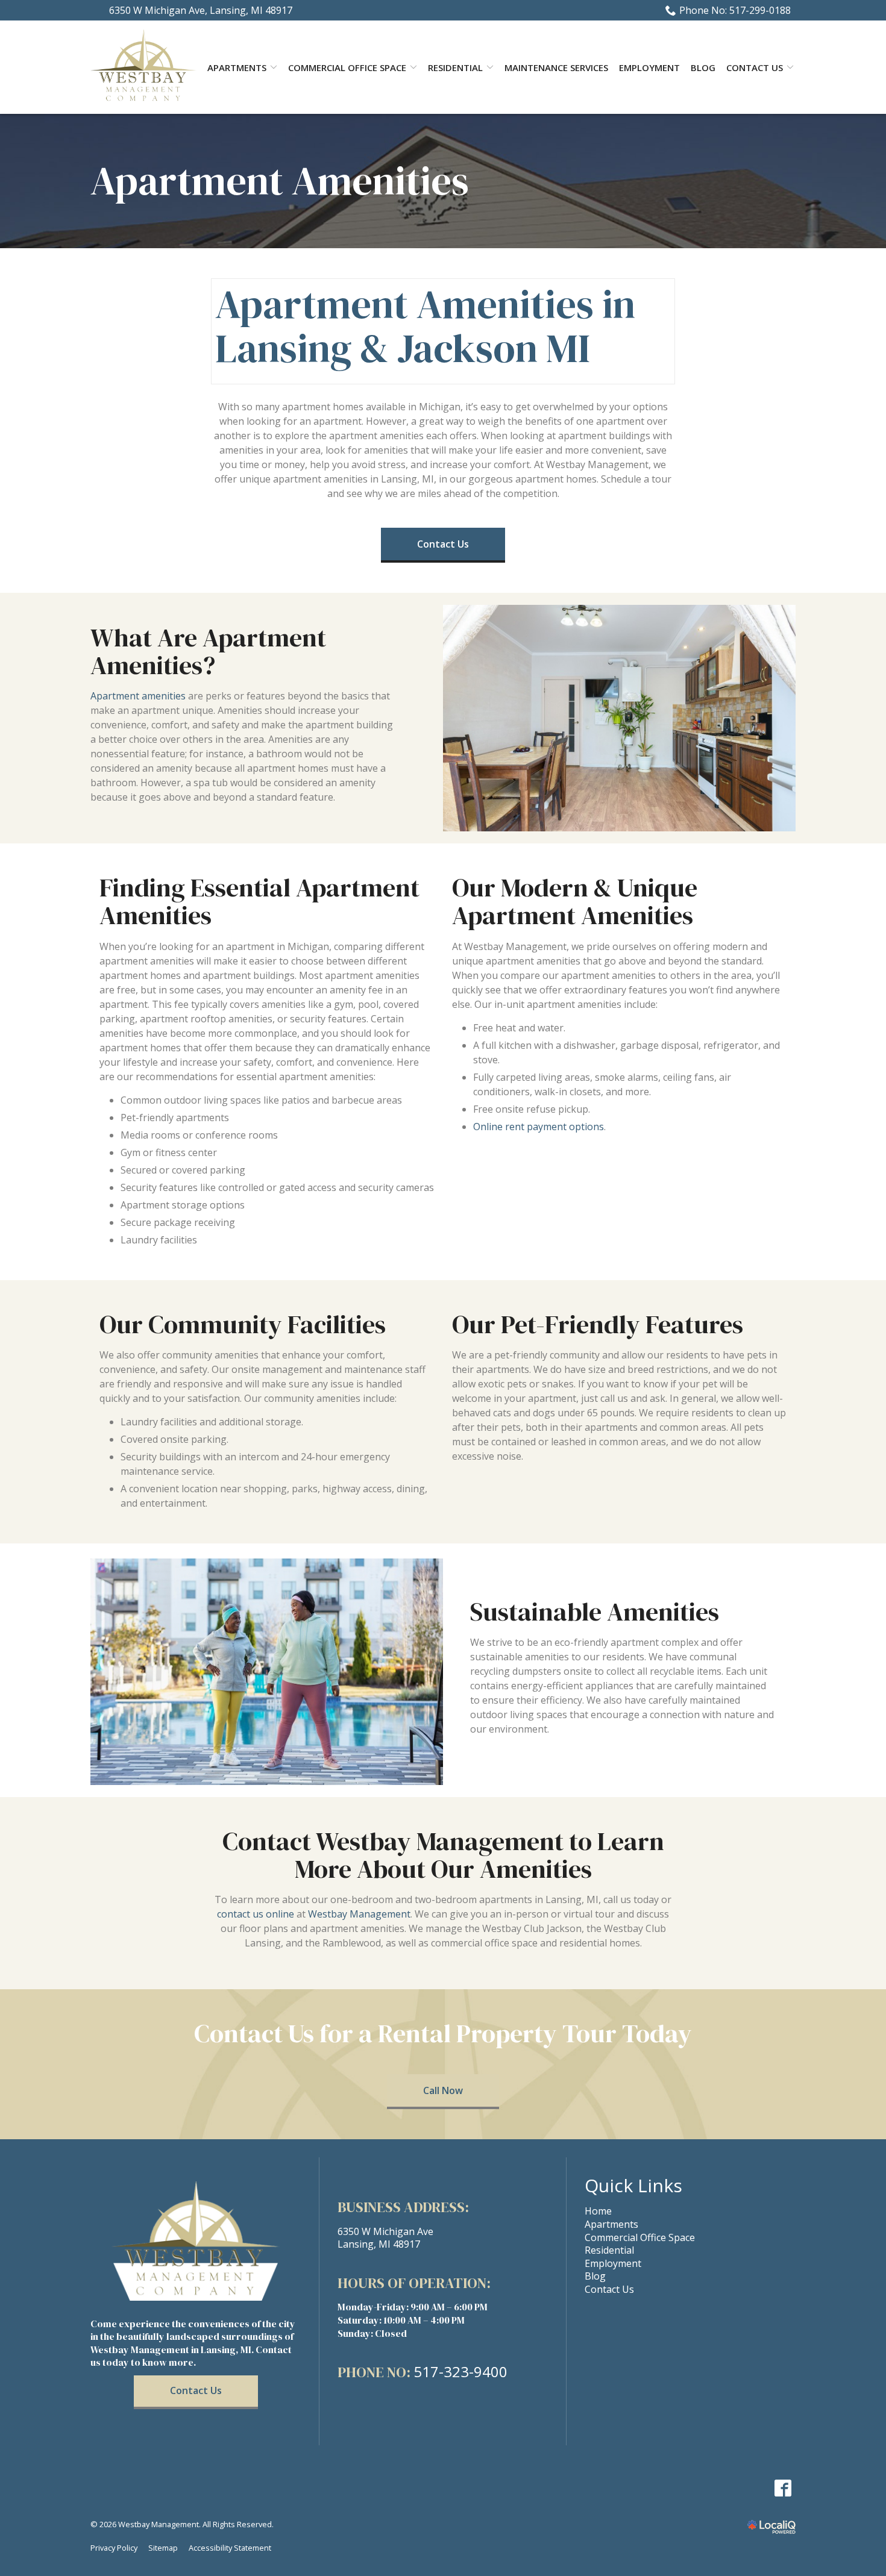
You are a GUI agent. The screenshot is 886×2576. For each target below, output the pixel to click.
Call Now (443, 2090)
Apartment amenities (138, 696)
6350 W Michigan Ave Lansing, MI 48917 (385, 2238)
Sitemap (163, 2548)
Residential (455, 67)
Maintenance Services (556, 67)
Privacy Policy (114, 2548)
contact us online (256, 1914)
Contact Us (755, 67)
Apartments (611, 2224)
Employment (649, 67)
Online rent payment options (539, 1127)
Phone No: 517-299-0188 (735, 10)
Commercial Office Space (347, 67)
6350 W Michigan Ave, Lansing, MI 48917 (201, 10)
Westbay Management (359, 1914)
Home (598, 2211)
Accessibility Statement (230, 2548)
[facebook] (783, 2488)
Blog (703, 67)
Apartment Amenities (280, 181)
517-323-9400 (460, 2372)
